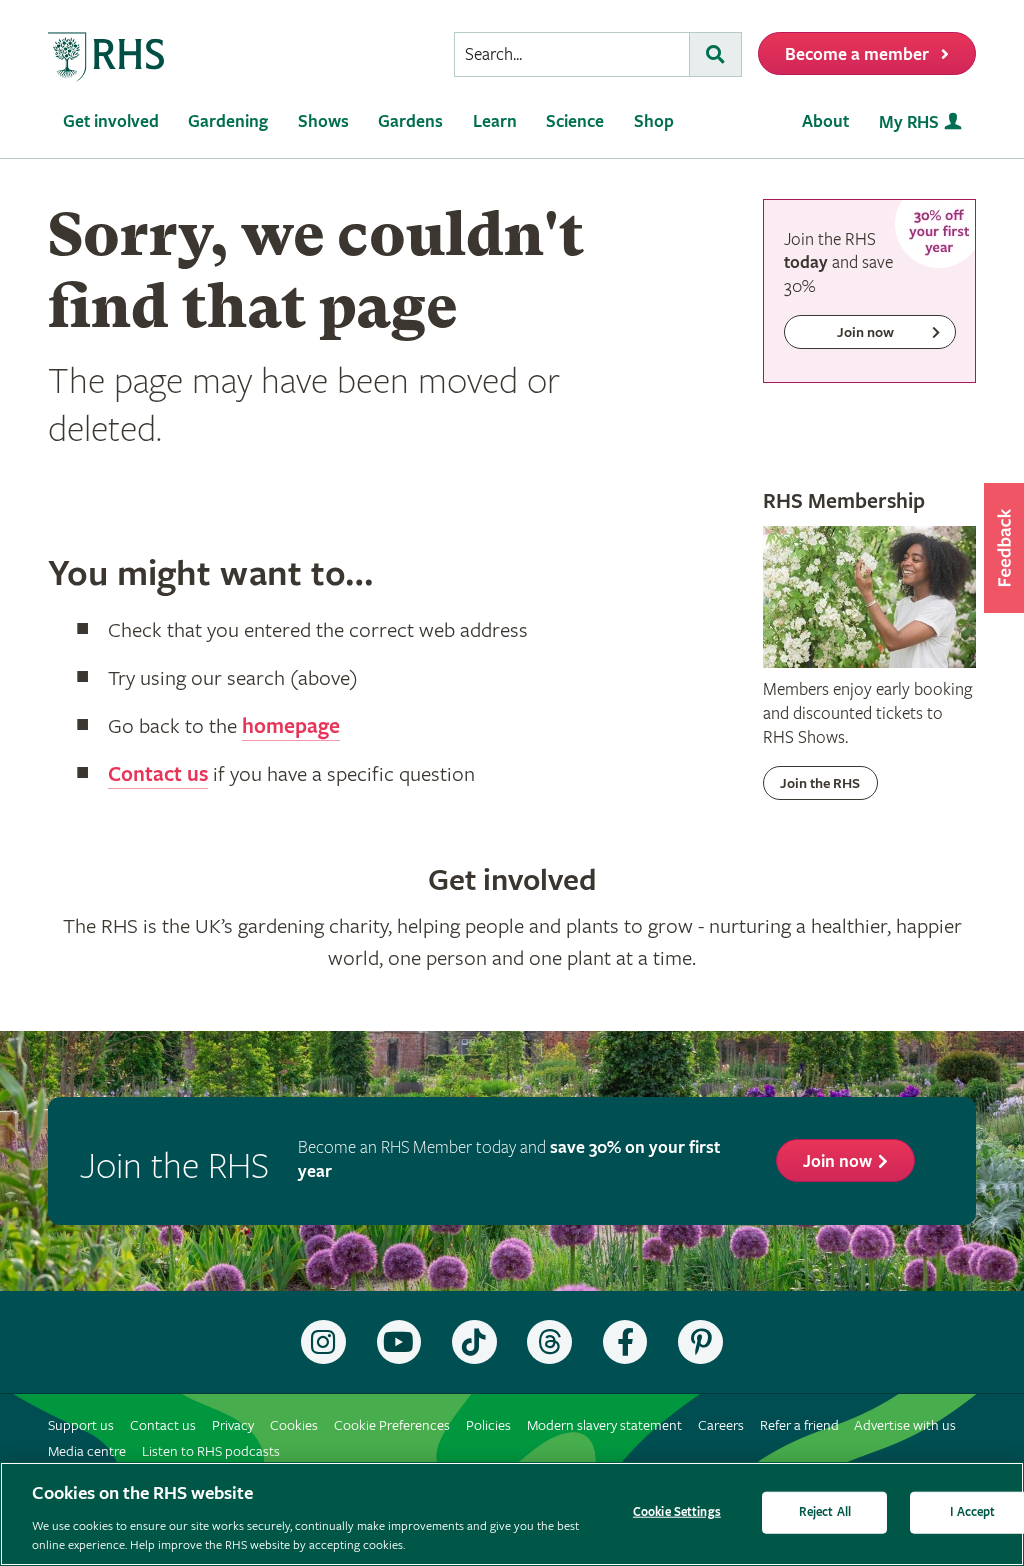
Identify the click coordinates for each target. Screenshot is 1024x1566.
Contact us (158, 775)
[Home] (107, 57)
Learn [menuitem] (495, 121)
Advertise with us (905, 1425)
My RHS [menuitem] (909, 122)
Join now (837, 1161)
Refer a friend (799, 1425)
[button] (1004, 548)
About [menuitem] (825, 121)
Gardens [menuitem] (410, 121)
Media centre (87, 1451)
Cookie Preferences (392, 1425)
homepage (291, 727)
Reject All (825, 1512)
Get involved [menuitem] (111, 121)
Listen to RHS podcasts (211, 1451)
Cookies (294, 1425)
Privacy (233, 1425)
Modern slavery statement (604, 1425)
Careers (721, 1425)
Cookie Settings (677, 1512)
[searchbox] (572, 54)
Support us (81, 1425)
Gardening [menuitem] (228, 121)
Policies (488, 1425)
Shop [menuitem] (654, 121)
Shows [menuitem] (323, 121)
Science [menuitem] (575, 121)
